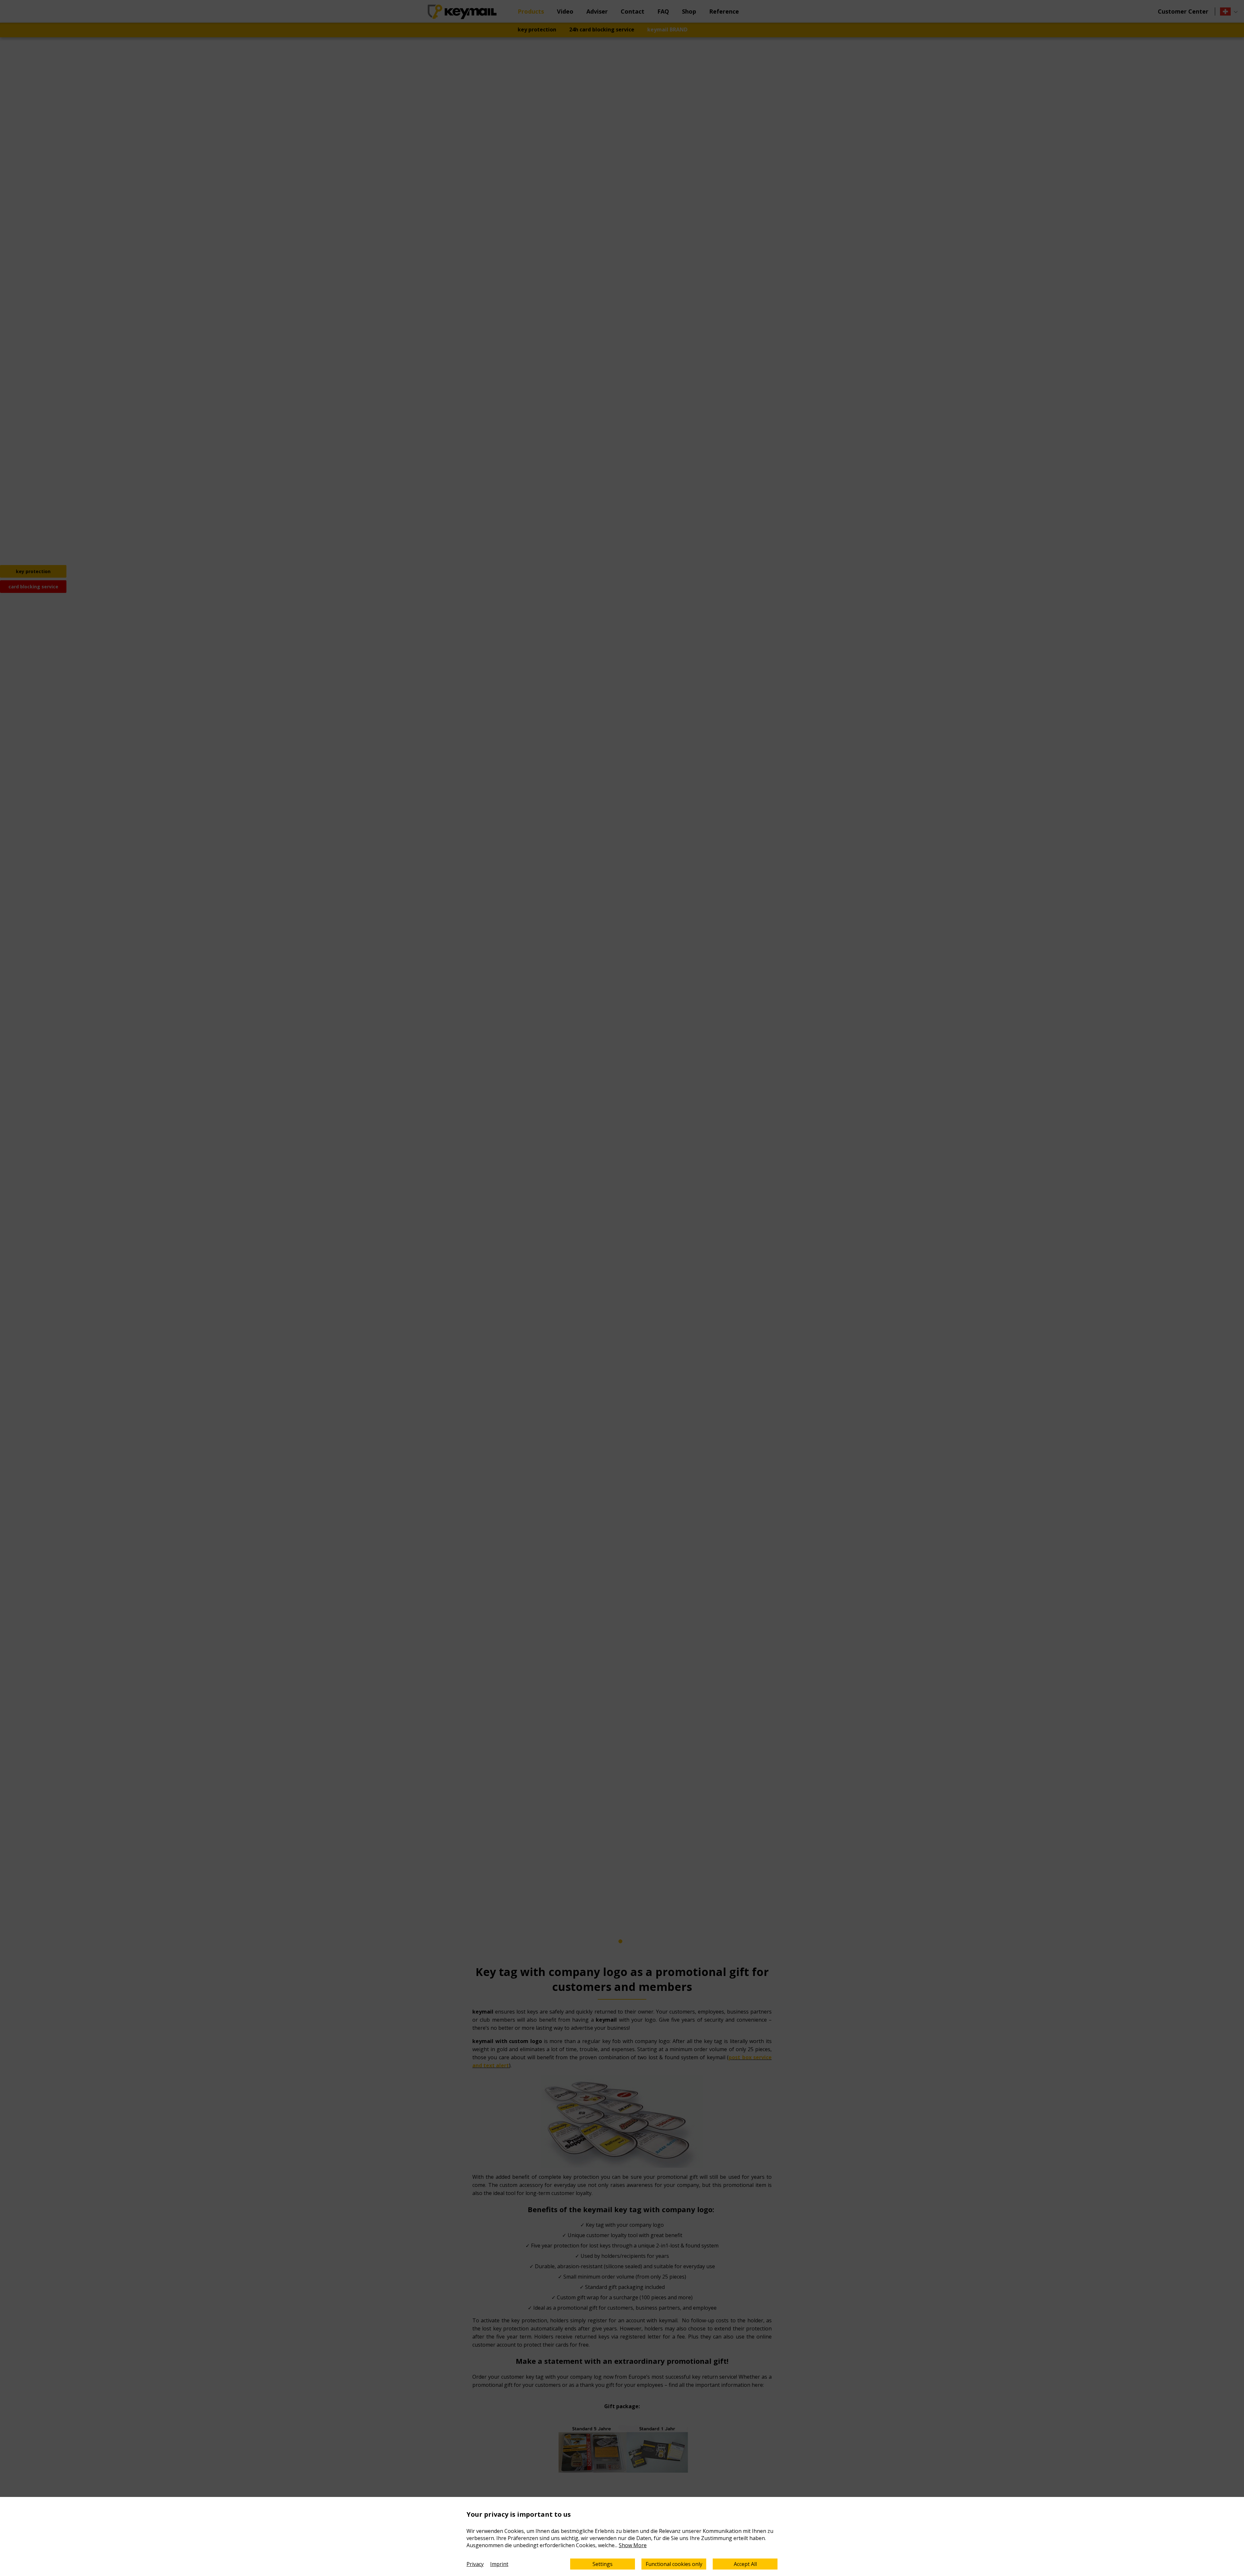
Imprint (499, 2564)
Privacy (475, 2564)
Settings (603, 2564)
